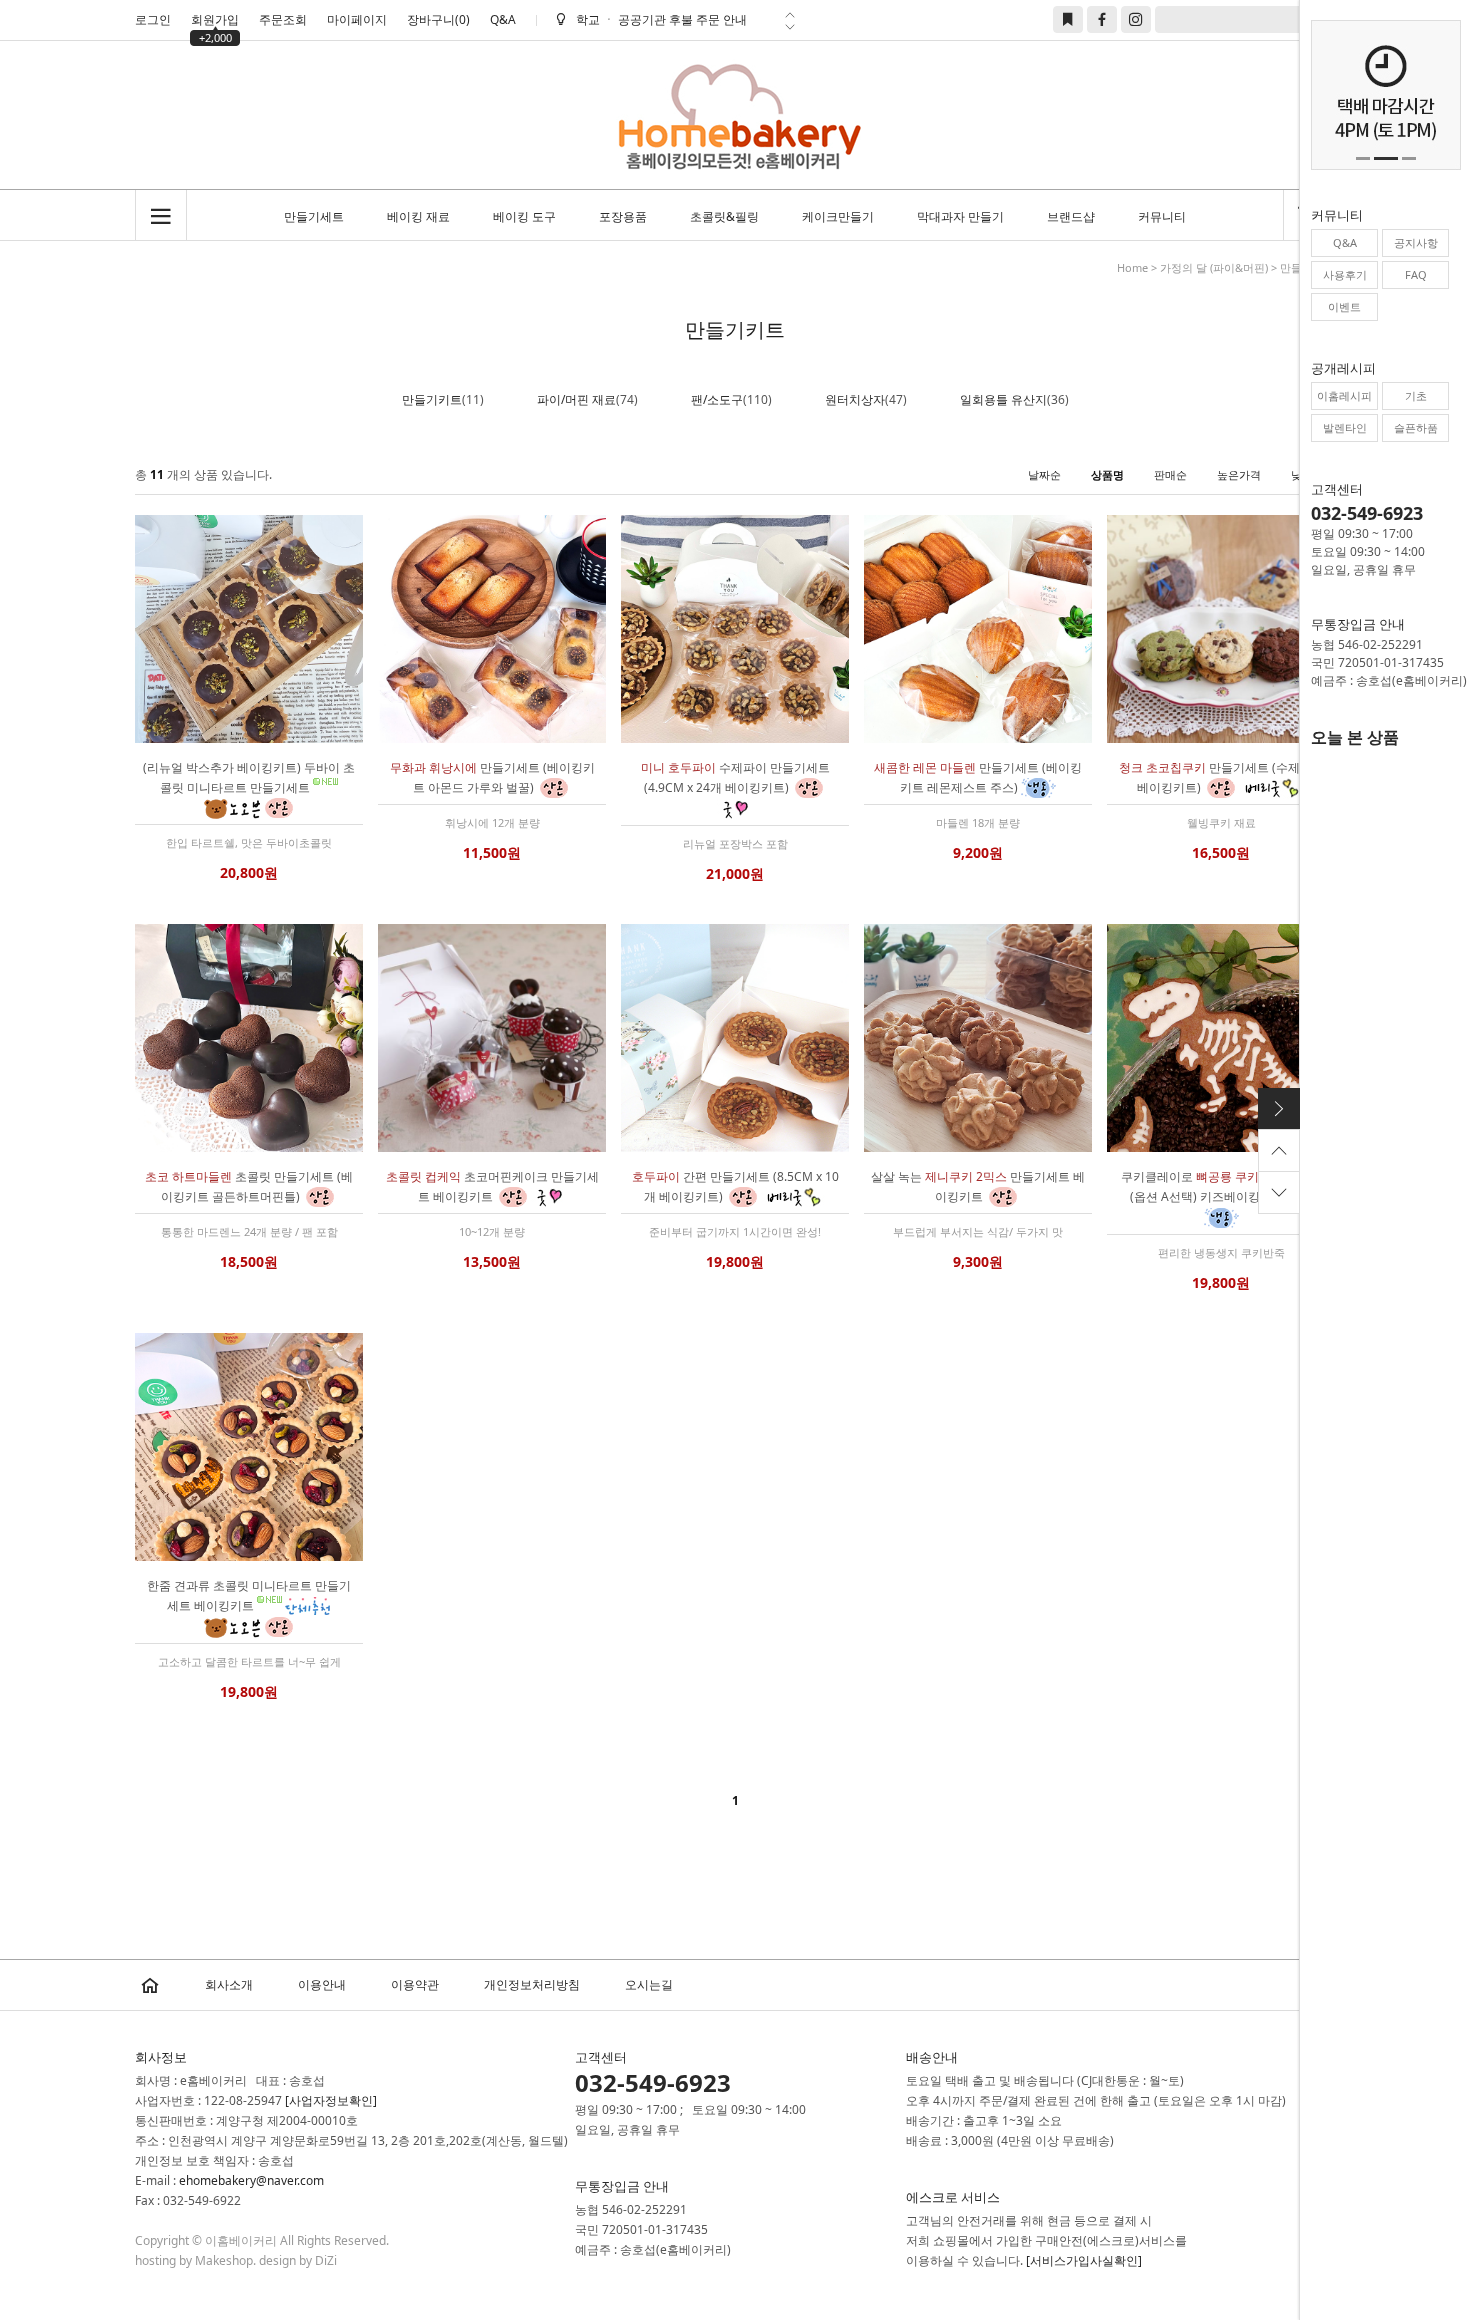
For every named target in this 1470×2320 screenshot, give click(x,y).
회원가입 (215, 22)
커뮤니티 (1162, 216)
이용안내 (322, 1984)
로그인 (153, 19)
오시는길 (649, 1984)
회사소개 (229, 1984)
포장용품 (623, 216)
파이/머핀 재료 (576, 399)
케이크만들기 (838, 216)
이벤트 (1344, 306)
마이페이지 (357, 19)
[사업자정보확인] (331, 2100)
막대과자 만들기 (960, 216)
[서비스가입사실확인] (1084, 2260)
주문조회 (283, 19)
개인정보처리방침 (532, 1984)
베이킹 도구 (524, 216)
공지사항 (1416, 242)
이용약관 (415, 1984)
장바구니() (438, 19)
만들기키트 (432, 399)
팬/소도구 (717, 399)
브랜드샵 (1071, 216)
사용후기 (1345, 274)
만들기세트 (314, 216)
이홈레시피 (1344, 395)
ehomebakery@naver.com (251, 2180)
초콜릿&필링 (724, 216)
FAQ (1416, 274)
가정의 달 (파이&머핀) (1214, 267)
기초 (1416, 395)
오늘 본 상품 (1355, 737)
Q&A (503, 19)
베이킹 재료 (418, 216)
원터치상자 (855, 399)
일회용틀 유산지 (1003, 399)
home (1132, 267)
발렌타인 (1345, 427)
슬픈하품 (1416, 427)
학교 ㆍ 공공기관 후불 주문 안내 (661, 19)
